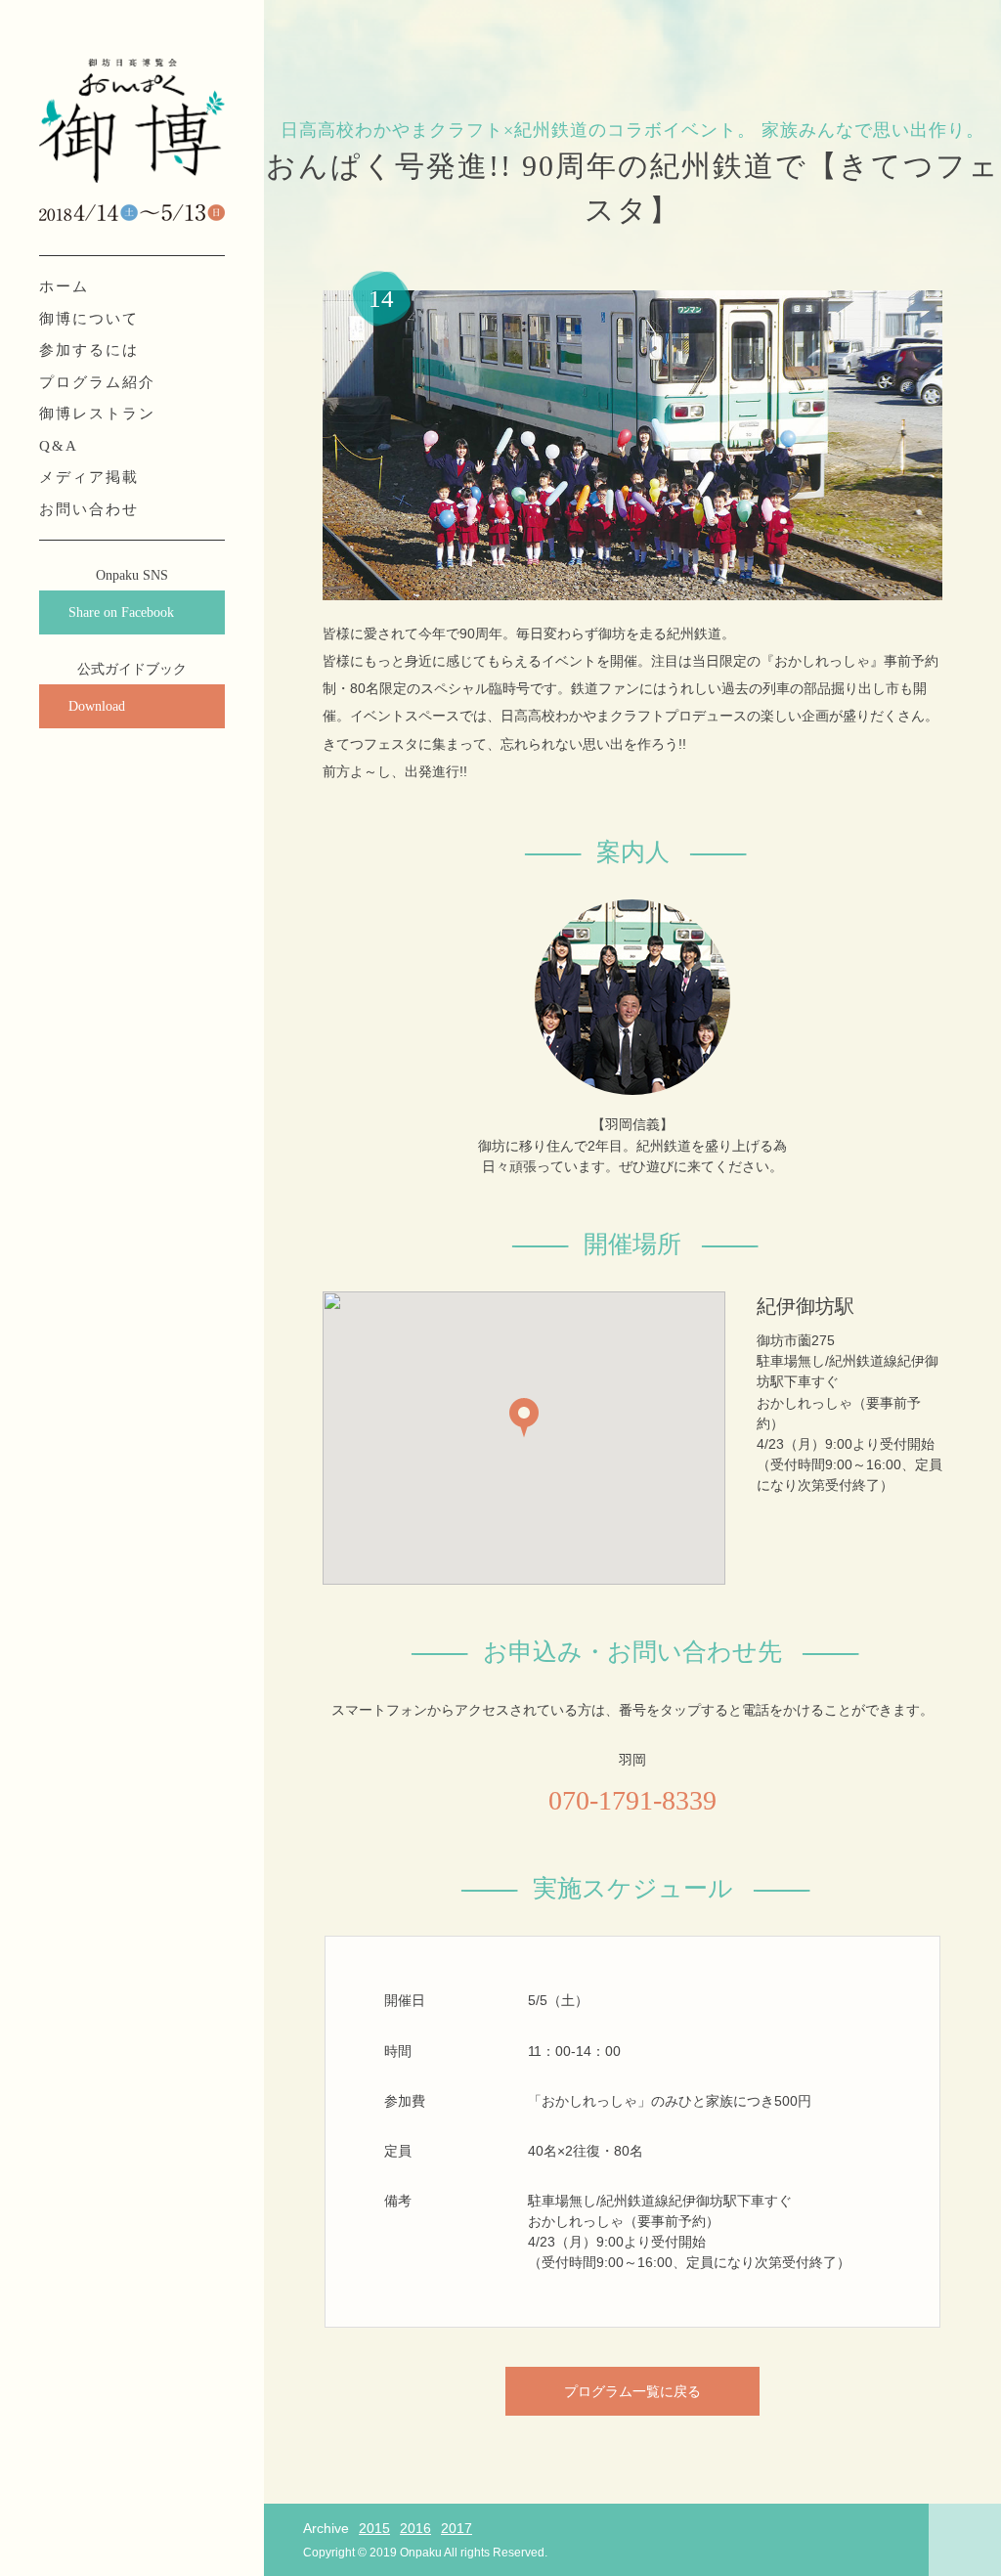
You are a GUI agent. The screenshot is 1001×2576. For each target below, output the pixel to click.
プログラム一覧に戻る (632, 2391)
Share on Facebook (121, 612)
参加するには (89, 350)
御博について (89, 319)
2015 (374, 2528)
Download (97, 706)
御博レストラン (97, 414)
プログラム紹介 (97, 382)
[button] (524, 1418)
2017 (457, 2528)
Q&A (59, 446)
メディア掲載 (89, 477)
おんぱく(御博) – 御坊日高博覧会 (132, 122)
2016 (415, 2528)
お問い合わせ (89, 509)
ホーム (64, 286)
